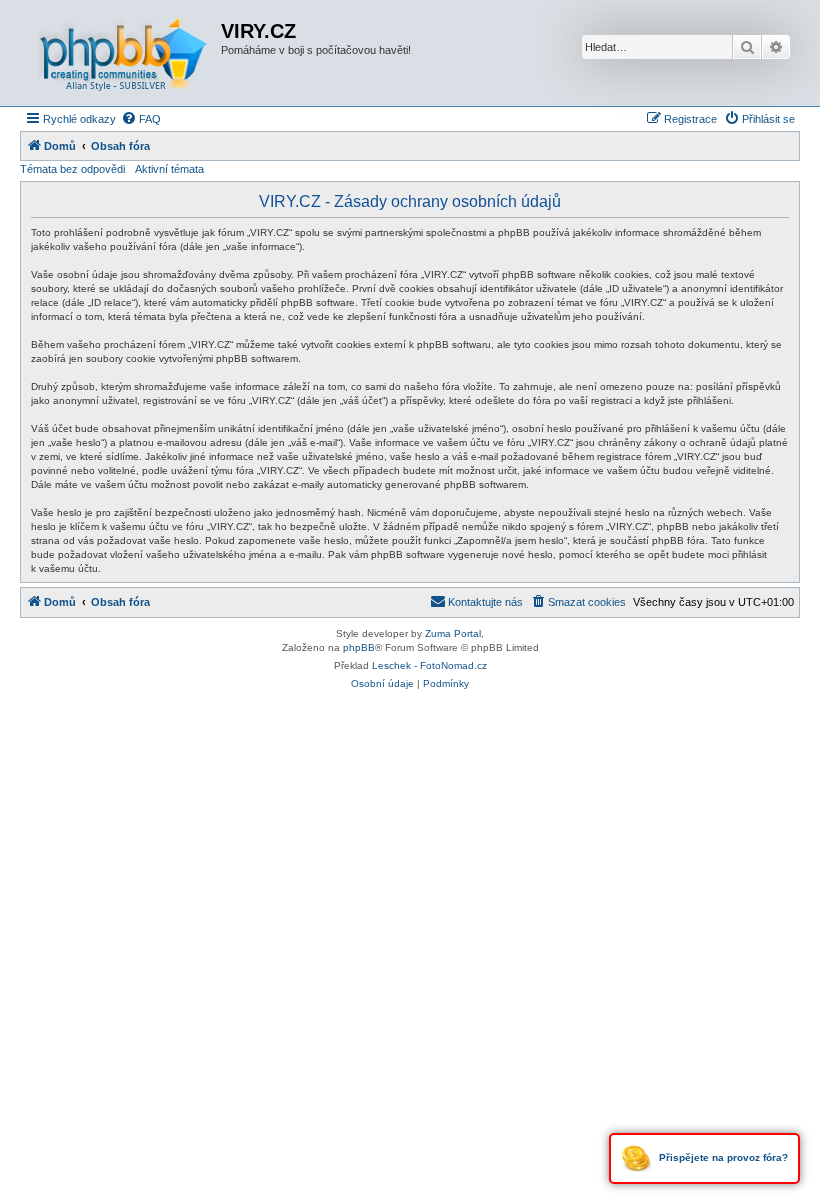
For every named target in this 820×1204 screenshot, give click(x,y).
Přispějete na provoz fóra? (722, 1157)
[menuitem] (141, 119)
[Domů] (123, 53)
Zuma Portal (453, 633)
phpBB (359, 647)
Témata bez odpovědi (72, 169)
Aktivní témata (169, 169)
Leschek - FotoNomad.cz (429, 665)
